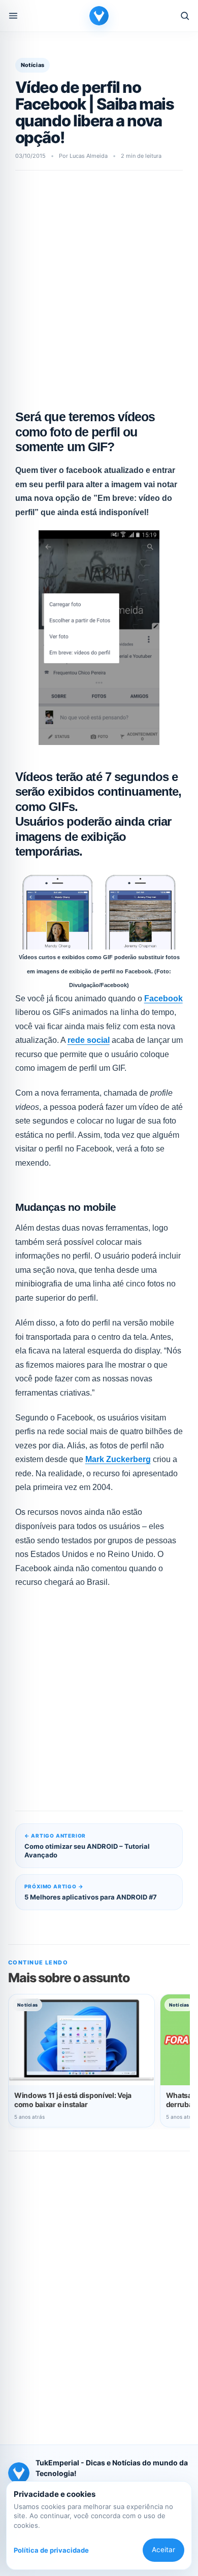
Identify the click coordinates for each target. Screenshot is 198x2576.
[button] (13, 16)
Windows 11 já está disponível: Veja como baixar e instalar (73, 2100)
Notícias (33, 65)
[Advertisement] (99, 287)
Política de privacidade (51, 2550)
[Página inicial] (99, 16)
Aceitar (163, 2550)
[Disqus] (99, 2291)
